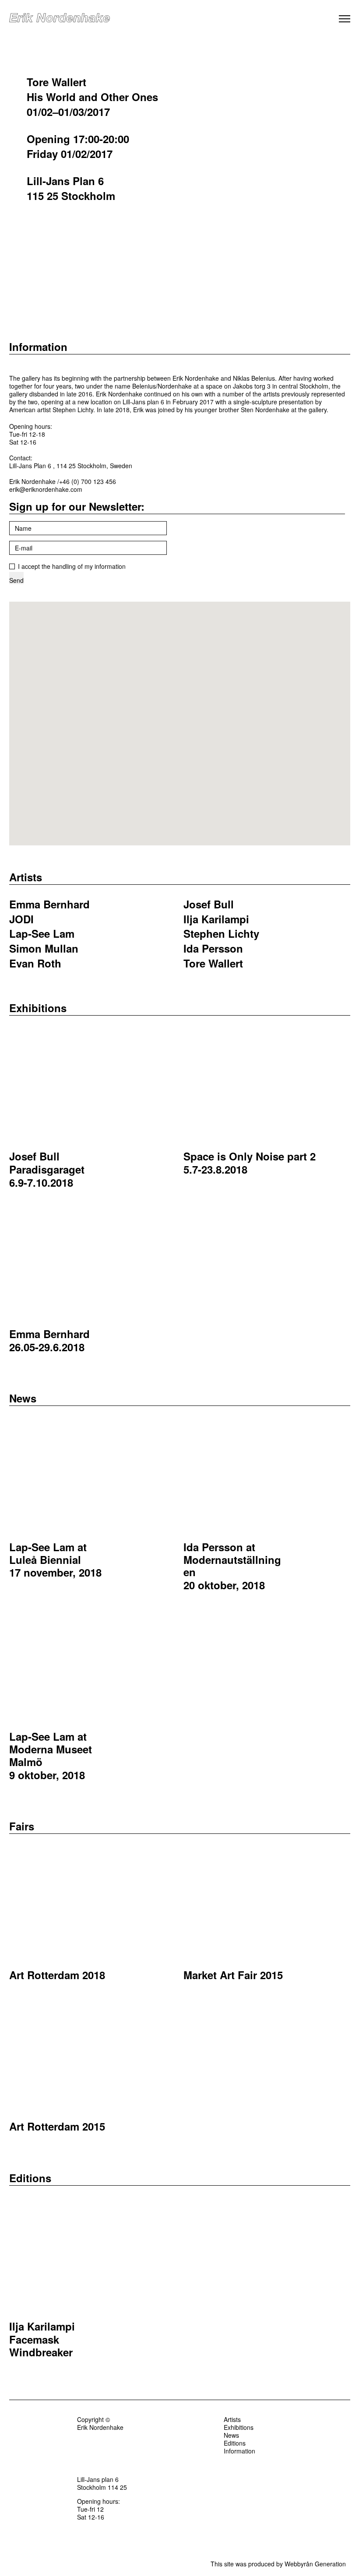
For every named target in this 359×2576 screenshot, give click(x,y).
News (23, 1398)
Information (38, 347)
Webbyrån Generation (315, 2564)
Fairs (22, 1826)
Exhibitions (38, 1008)
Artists (26, 877)
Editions (30, 2178)
